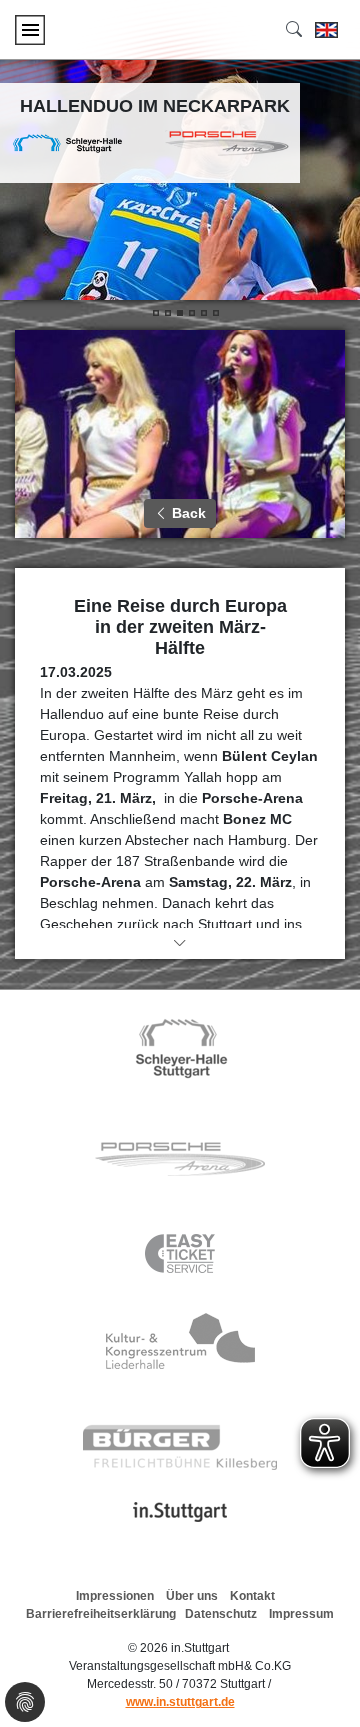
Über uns (192, 1596)
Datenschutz (221, 1614)
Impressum (301, 1614)
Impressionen (115, 1596)
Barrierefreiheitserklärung (101, 1614)
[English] (326, 30)
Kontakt (252, 1596)
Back (187, 513)
